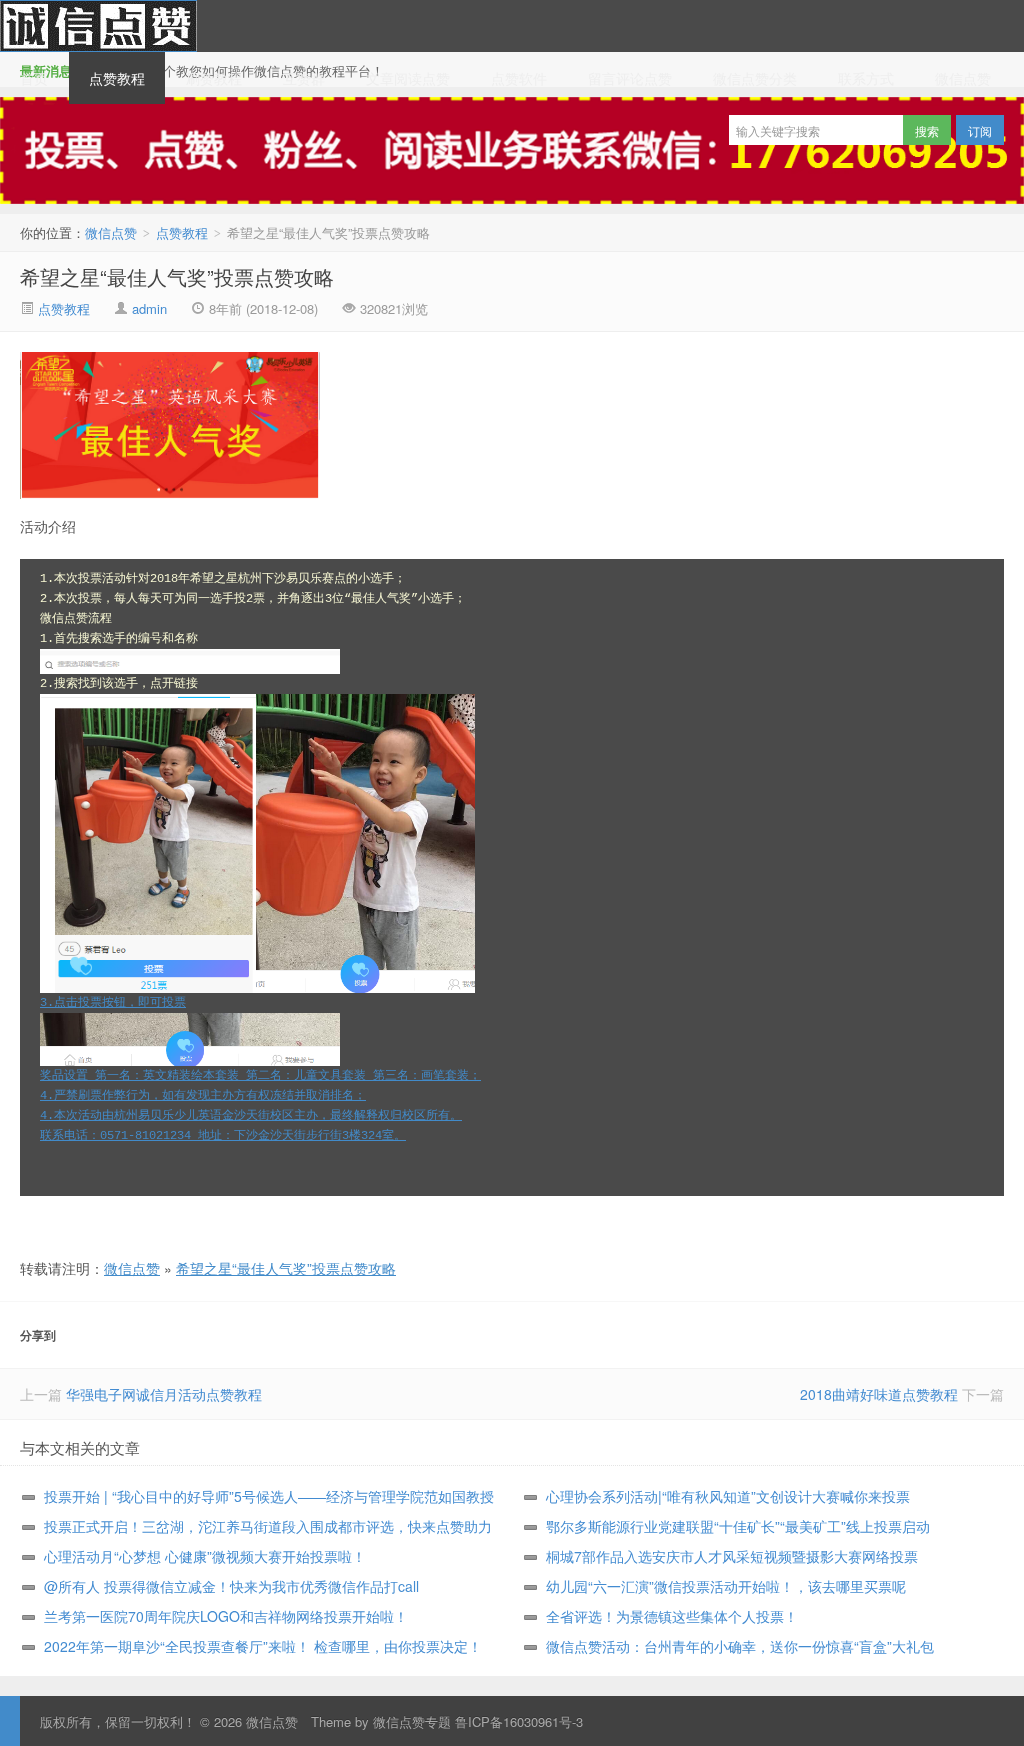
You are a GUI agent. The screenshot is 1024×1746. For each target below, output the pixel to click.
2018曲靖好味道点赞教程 (879, 1394)
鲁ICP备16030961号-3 (519, 1721)
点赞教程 (117, 78)
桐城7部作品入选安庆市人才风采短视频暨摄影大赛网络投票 (732, 1556)
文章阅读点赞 (408, 78)
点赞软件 (519, 78)
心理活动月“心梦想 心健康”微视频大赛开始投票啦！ (205, 1556)
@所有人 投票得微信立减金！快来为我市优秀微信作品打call (231, 1586)
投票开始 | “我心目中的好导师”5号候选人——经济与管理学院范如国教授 (269, 1496)
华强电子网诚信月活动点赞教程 (164, 1394)
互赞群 (304, 78)
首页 (34, 78)
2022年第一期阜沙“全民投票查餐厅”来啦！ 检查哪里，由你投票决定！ (263, 1646)
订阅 (980, 130)
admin (149, 308)
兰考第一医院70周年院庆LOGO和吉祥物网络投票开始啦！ (226, 1616)
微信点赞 (98, 26)
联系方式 (866, 78)
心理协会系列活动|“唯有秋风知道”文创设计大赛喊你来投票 (728, 1496)
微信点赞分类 (755, 78)
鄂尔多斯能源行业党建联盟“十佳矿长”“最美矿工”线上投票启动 (738, 1526)
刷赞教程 (214, 78)
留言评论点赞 (630, 78)
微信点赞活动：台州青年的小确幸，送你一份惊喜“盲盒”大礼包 (740, 1646)
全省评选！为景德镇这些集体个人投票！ (672, 1616)
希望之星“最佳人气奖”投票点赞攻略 (177, 276)
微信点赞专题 (412, 1721)
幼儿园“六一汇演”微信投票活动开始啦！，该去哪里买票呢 (726, 1586)
